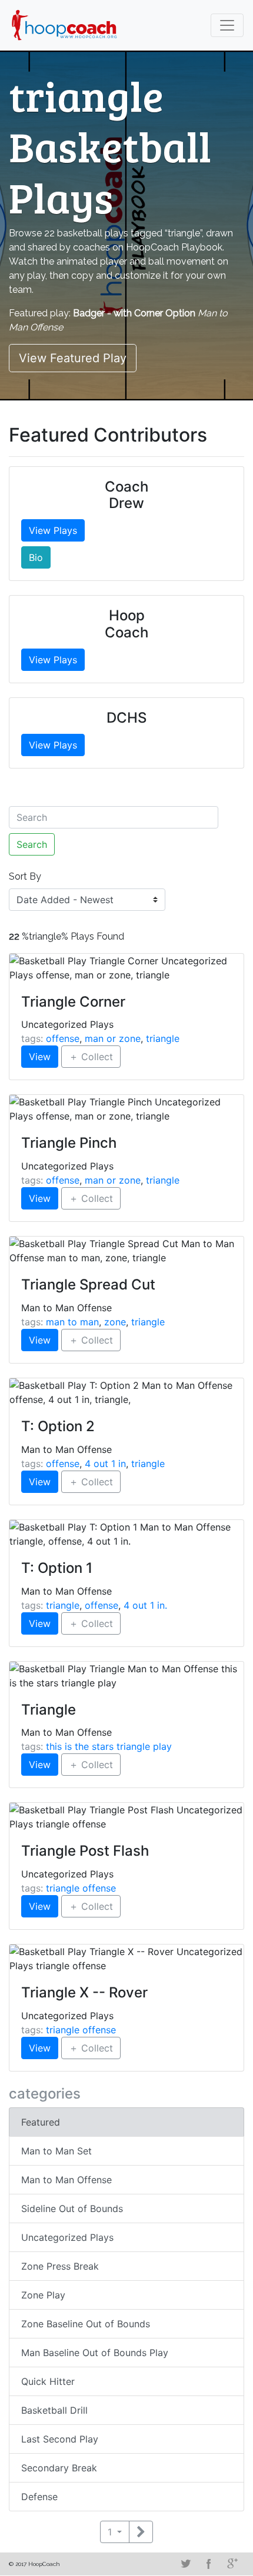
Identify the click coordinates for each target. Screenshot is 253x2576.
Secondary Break (59, 2468)
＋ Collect (91, 1057)
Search (32, 844)
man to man (72, 1322)
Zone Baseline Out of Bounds (86, 2324)
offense (63, 1038)
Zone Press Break (60, 2266)
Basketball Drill (54, 2410)
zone (115, 1322)
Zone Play (43, 2295)
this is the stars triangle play (109, 1746)
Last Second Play (60, 2439)
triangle (163, 1038)
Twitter (185, 2564)
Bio (36, 557)
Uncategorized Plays (67, 2237)
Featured (41, 2122)
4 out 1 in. (145, 1605)
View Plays (53, 530)
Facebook (209, 2564)
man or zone (113, 1038)
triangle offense (81, 1888)
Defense (39, 2497)
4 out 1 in (105, 1464)
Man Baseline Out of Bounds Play (95, 2353)
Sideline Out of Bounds (72, 2209)
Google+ (232, 2564)
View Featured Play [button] (73, 358)
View (40, 1057)
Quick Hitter (48, 2381)
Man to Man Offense (66, 2180)
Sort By (25, 876)
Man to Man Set (56, 2151)
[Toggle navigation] (227, 25)
